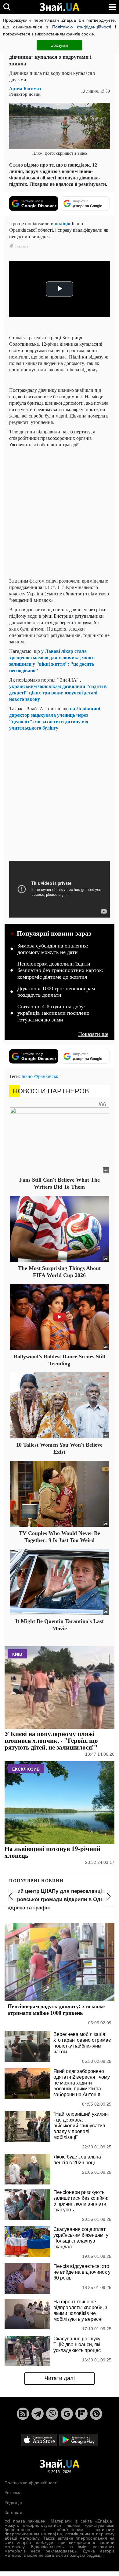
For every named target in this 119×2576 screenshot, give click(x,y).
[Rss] (23, 2414)
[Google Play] (79, 2440)
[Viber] (52, 2414)
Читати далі (60, 2378)
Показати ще (93, 1034)
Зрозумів (60, 45)
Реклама (13, 2493)
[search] (7, 7)
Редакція (13, 2503)
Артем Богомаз (25, 88)
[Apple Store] (40, 2440)
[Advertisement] (60, 513)
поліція (63, 223)
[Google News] (67, 2414)
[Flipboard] (81, 2414)
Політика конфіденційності (31, 2483)
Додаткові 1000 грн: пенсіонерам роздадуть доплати (56, 992)
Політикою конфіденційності (82, 27)
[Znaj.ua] (60, 7)
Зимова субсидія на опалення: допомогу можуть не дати (53, 949)
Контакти (13, 2512)
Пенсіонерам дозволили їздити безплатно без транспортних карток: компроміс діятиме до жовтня (60, 970)
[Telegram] (38, 2414)
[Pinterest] (96, 2414)
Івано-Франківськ (40, 1076)
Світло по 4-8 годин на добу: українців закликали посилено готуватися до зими (53, 1013)
